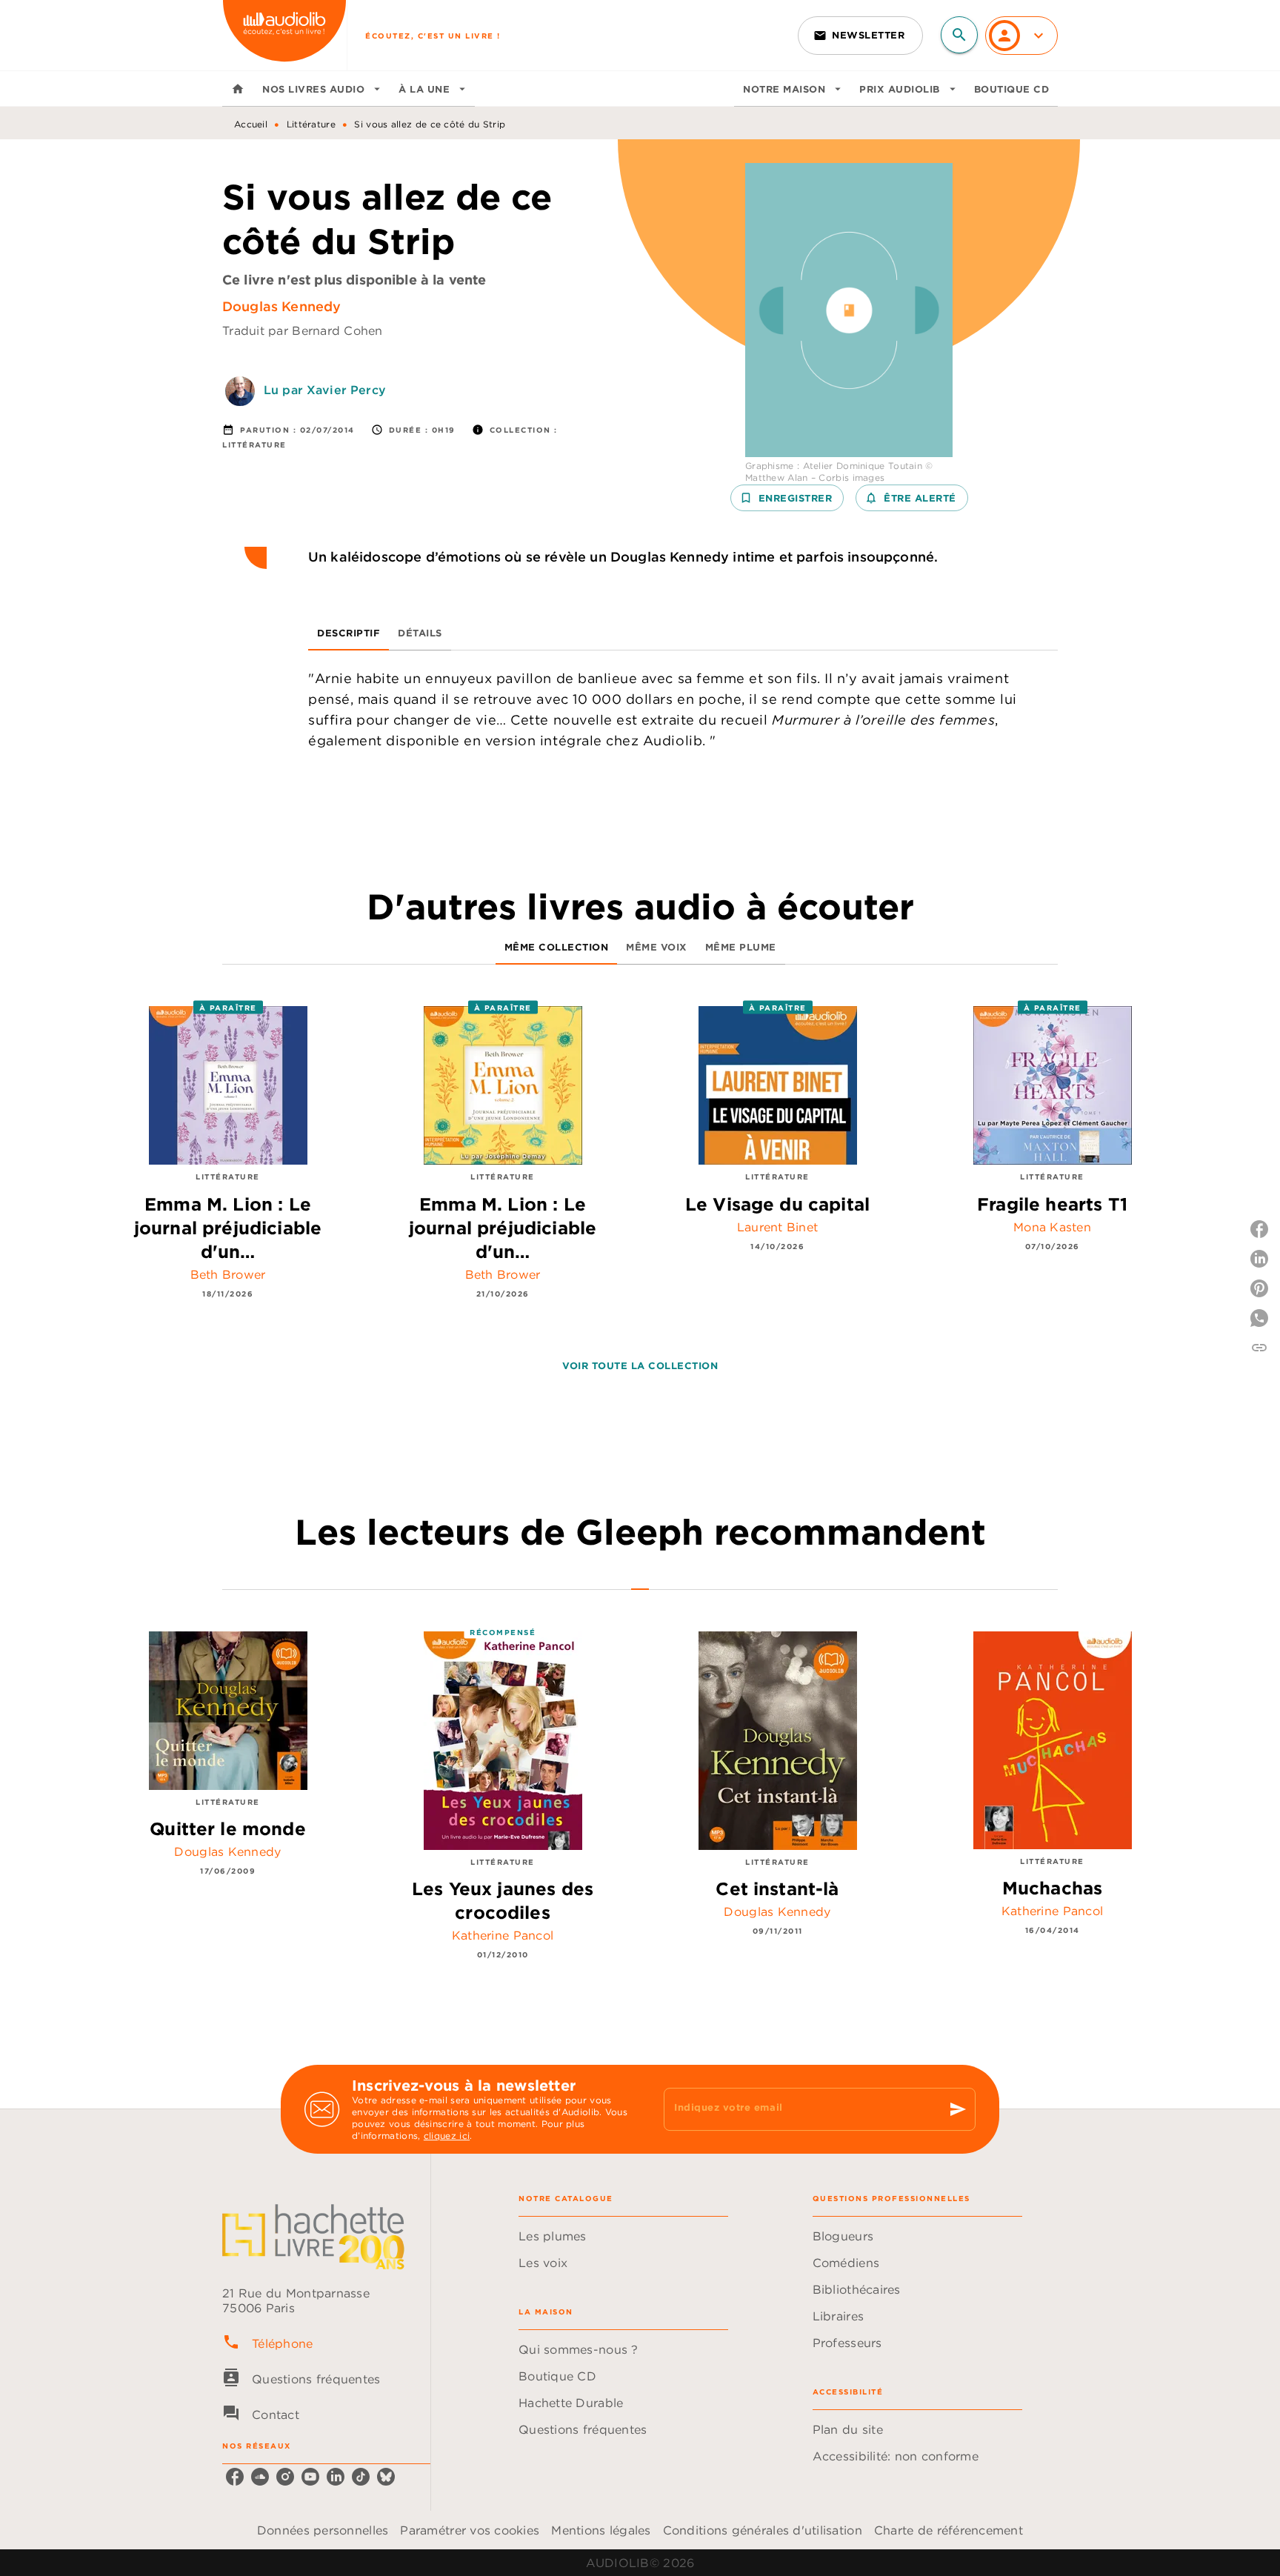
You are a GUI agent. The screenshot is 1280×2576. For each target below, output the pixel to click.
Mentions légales (601, 2530)
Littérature (311, 124)
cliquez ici (447, 2136)
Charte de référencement (949, 2530)
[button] (860, 36)
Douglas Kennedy (281, 306)
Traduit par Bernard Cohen (303, 330)
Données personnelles (323, 2530)
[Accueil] (284, 35)
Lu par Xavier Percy (325, 390)
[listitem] (235, 2477)
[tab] (238, 89)
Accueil (251, 124)
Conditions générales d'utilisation (763, 2530)
